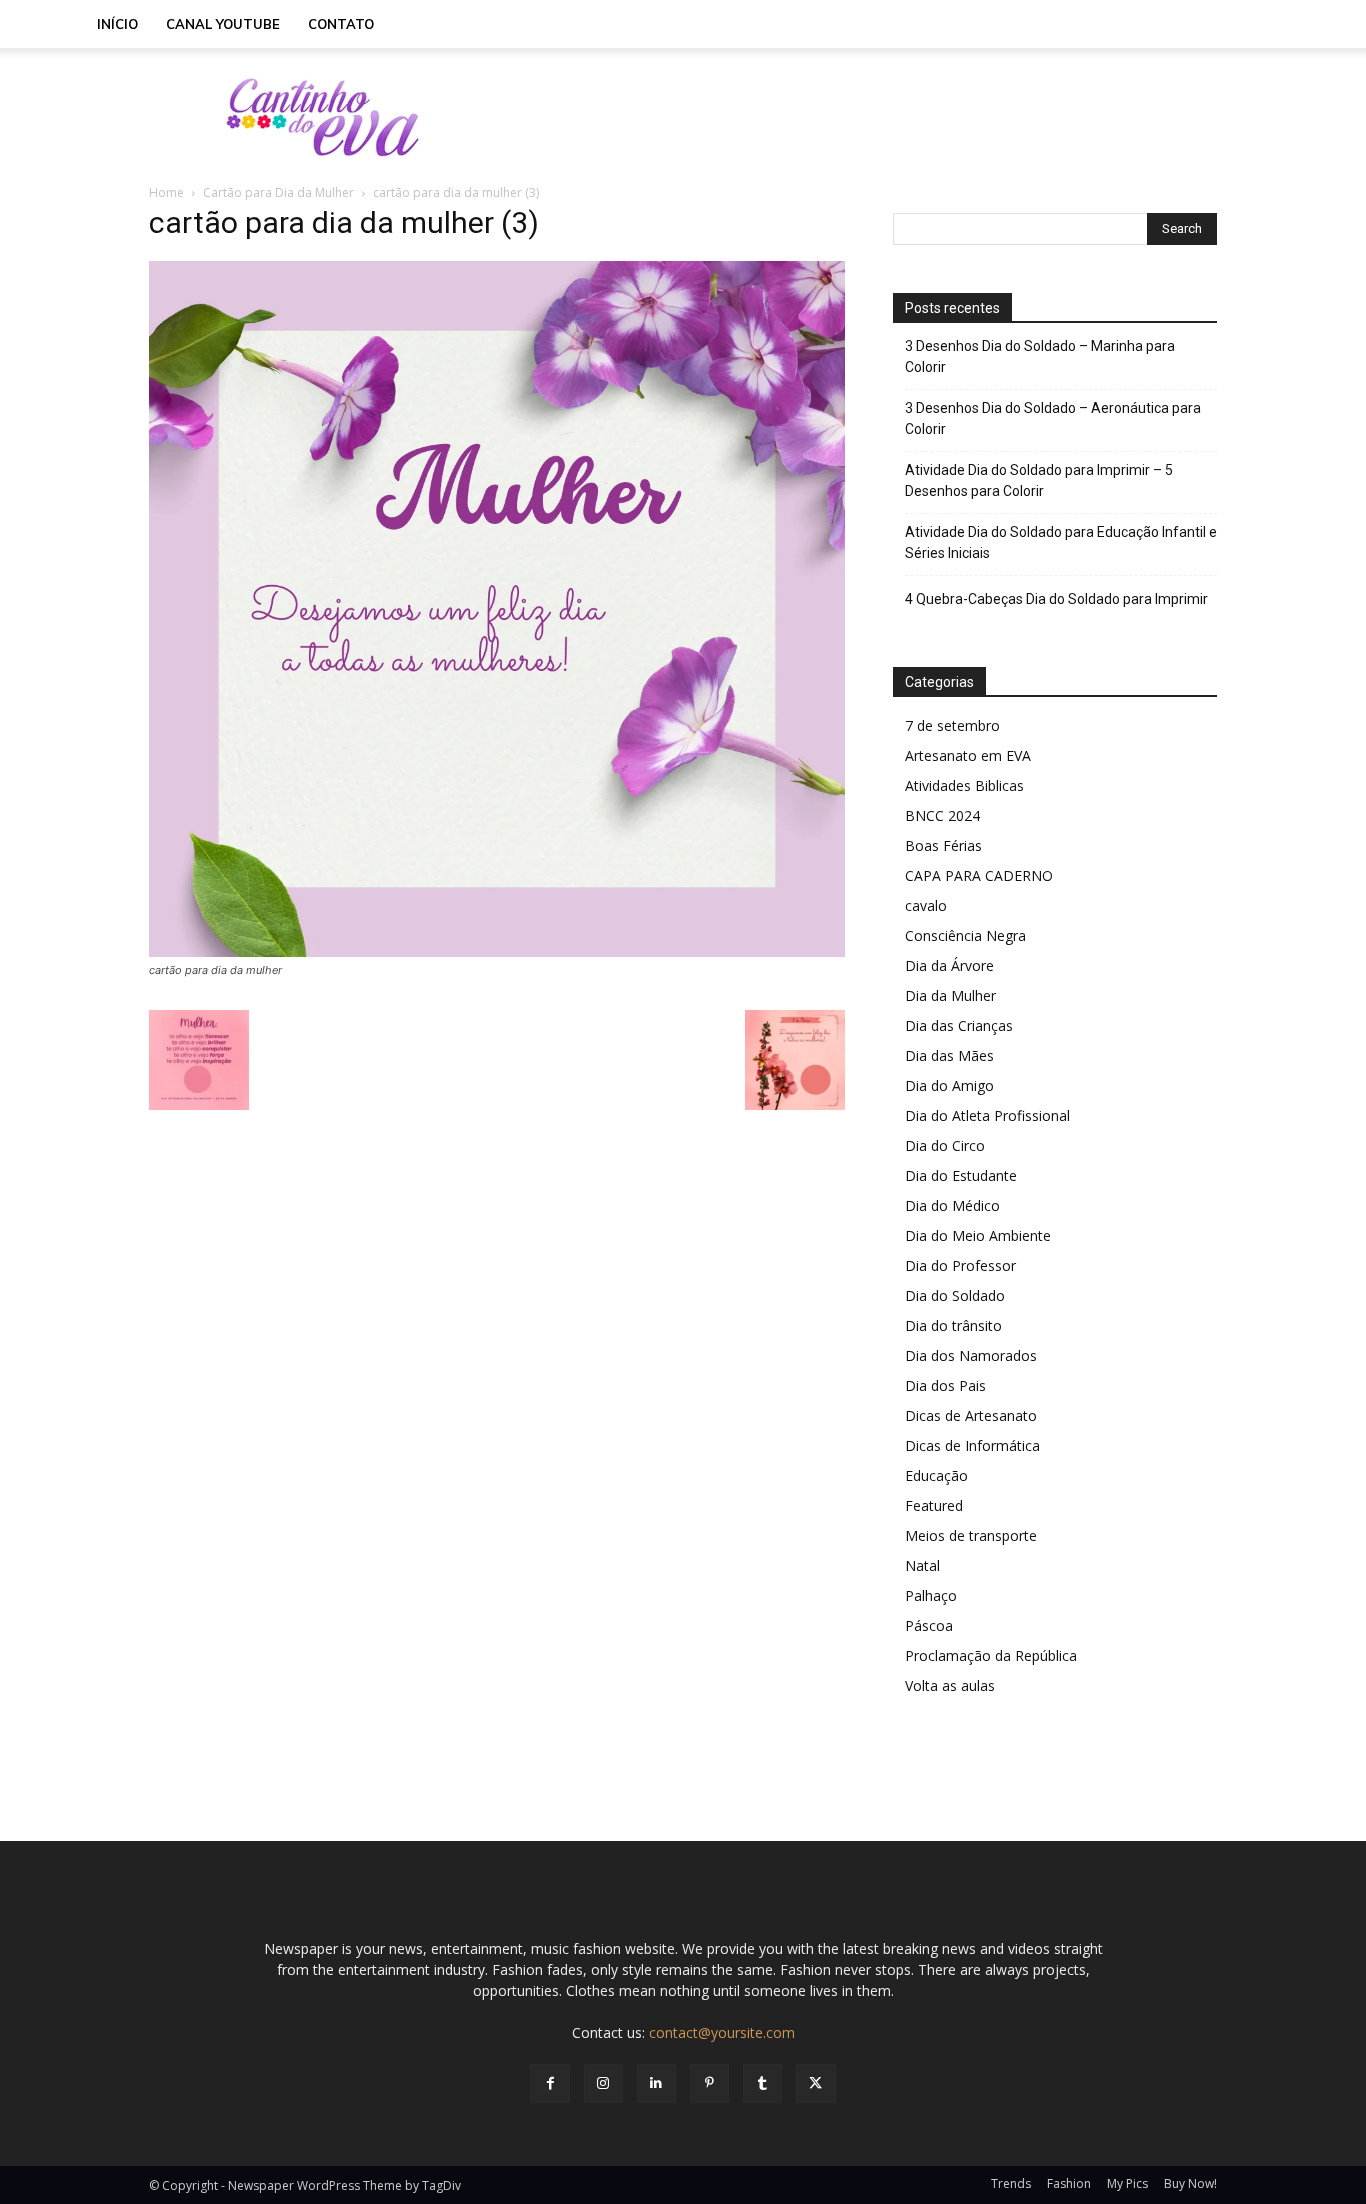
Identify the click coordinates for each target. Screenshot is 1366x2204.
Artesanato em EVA (968, 755)
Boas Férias (943, 845)
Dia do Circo (945, 1145)
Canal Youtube (223, 24)
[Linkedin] (656, 2083)
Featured (934, 1505)
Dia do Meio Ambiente (978, 1235)
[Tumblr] (762, 2083)
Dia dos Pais (945, 1385)
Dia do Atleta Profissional (987, 1115)
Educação (936, 1475)
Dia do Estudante (961, 1175)
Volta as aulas (950, 1685)
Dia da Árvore (949, 965)
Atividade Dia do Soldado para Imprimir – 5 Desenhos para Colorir (1039, 480)
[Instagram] (603, 2083)
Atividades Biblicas (964, 785)
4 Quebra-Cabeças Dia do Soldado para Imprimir (1056, 599)
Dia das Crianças (959, 1025)
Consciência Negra (965, 935)
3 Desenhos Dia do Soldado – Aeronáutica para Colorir (1053, 418)
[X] (815, 2083)
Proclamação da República (991, 1655)
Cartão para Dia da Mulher (278, 192)
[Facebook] (549, 2083)
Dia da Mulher (950, 995)
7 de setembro (952, 725)
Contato (341, 24)
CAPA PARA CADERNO (979, 875)
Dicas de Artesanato (971, 1415)
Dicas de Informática (972, 1445)
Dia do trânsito (953, 1325)
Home (166, 192)
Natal (922, 1565)
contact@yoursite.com (722, 2032)
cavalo (926, 905)
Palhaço (931, 1595)
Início (117, 24)
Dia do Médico (952, 1205)
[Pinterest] (709, 2083)
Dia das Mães (949, 1055)
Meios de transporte (971, 1535)
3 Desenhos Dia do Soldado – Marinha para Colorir (1040, 356)
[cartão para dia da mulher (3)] (497, 951)
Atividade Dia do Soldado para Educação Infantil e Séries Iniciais (1061, 542)
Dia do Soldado (955, 1295)
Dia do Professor (960, 1265)
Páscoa (929, 1625)
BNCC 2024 (942, 815)
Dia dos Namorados (971, 1355)
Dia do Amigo (949, 1085)
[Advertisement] (853, 117)
